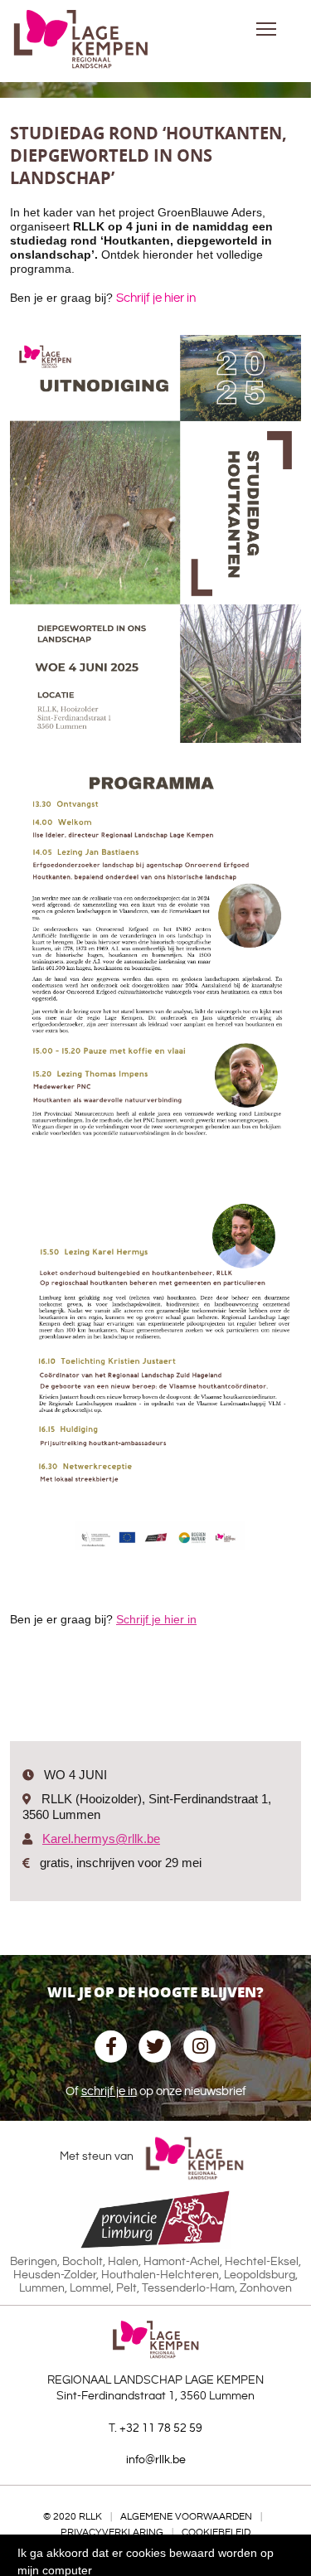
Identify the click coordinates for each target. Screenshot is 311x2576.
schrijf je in (109, 2091)
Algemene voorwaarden (186, 2517)
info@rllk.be (156, 2460)
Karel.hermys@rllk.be (101, 1839)
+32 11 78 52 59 (161, 2428)
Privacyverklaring (112, 2532)
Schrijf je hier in (156, 298)
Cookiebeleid (216, 2532)
